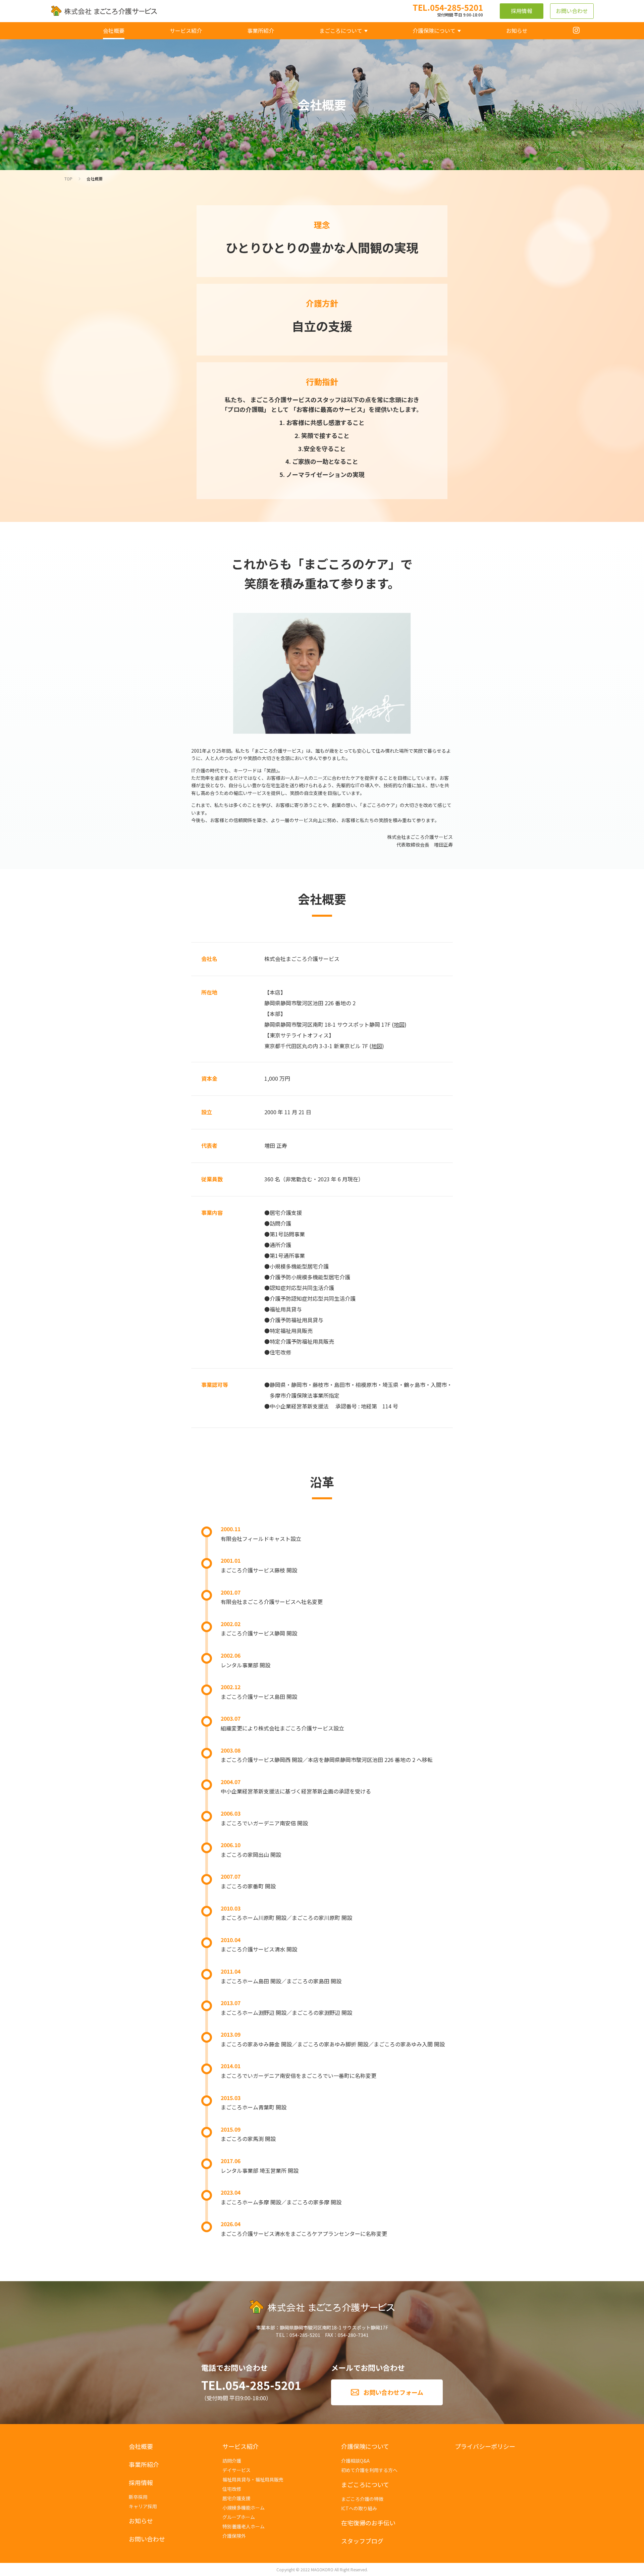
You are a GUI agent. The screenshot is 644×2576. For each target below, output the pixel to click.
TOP (68, 179)
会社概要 (95, 179)
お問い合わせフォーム (393, 2392)
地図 (399, 1024)
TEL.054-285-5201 (251, 2385)
